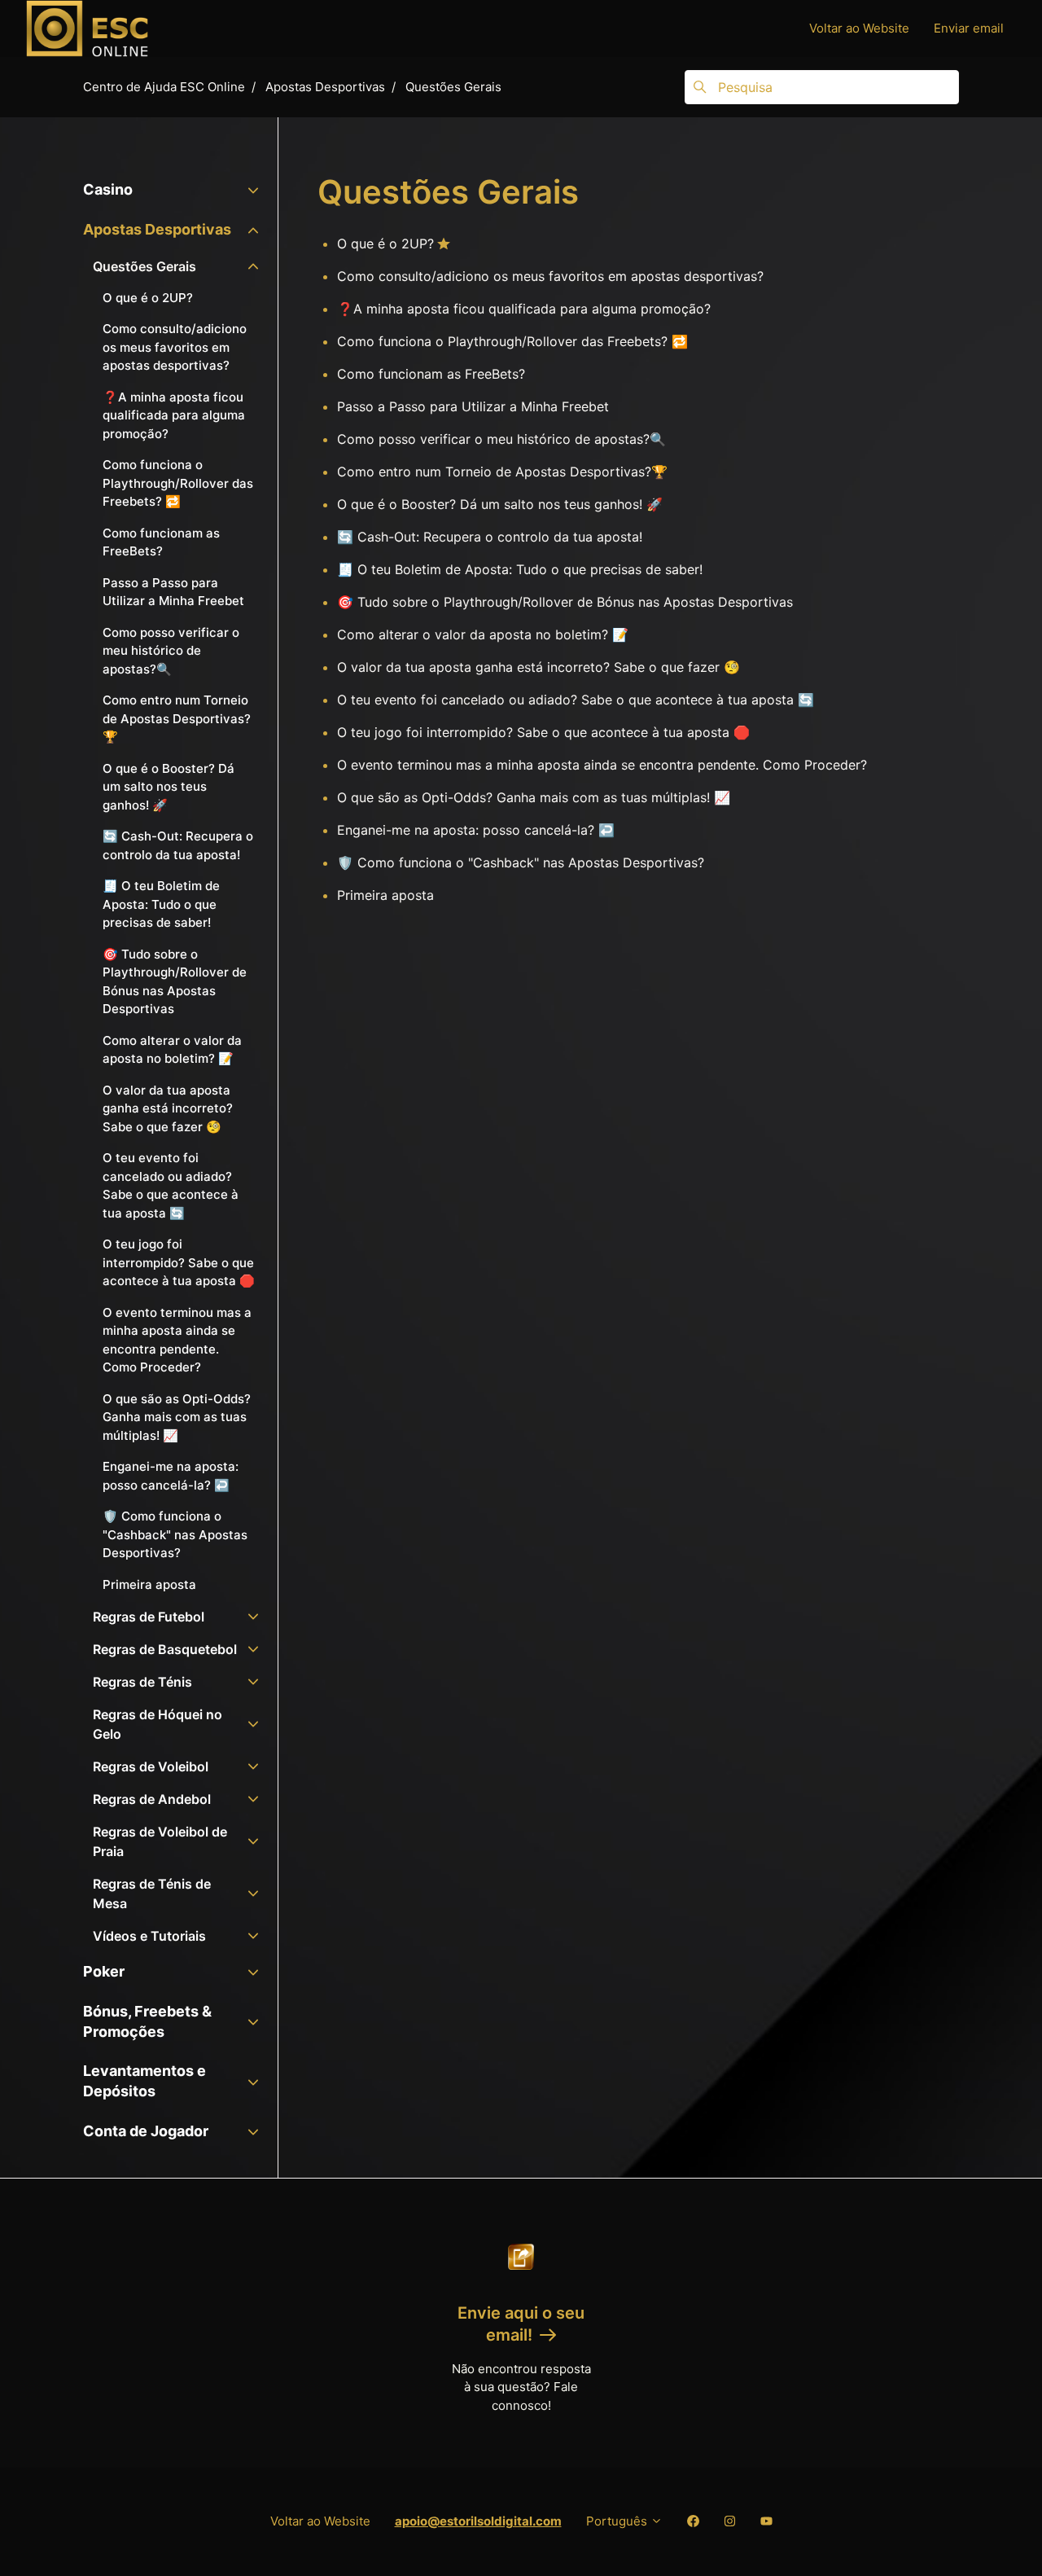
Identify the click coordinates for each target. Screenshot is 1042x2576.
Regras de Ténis (142, 1682)
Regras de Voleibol (151, 1766)
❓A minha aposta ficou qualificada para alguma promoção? (524, 309)
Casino (108, 189)
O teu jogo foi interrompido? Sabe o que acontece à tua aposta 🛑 (543, 732)
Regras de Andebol (152, 1799)
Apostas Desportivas (325, 87)
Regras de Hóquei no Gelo (158, 1724)
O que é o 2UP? (385, 244)
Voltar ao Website (859, 28)
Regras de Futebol (149, 1617)
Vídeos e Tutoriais (149, 1936)
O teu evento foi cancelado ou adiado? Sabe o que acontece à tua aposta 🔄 (576, 700)
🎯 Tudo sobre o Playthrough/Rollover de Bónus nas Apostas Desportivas (565, 602)
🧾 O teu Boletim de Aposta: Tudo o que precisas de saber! (520, 569)
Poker (104, 1971)
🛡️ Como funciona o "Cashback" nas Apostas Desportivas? (521, 862)
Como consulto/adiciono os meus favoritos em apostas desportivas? (550, 276)
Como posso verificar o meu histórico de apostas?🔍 (501, 439)
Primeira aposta (385, 895)
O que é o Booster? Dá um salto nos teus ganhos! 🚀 (500, 504)
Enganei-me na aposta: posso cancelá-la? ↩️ (476, 830)
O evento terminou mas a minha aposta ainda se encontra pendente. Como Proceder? (602, 765)
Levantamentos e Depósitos (144, 2081)
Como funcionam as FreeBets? (431, 374)
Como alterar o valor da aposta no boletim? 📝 (483, 634)
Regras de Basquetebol (165, 1649)
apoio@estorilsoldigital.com (478, 2521)
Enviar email (969, 28)
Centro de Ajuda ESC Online (164, 87)
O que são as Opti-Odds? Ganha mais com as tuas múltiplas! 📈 (534, 797)
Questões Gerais (453, 87)
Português (618, 2521)
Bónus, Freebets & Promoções (147, 2021)
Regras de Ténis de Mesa (152, 1894)
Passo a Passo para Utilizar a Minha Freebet (473, 406)
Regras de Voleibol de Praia (160, 1841)
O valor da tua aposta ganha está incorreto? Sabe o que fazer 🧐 (539, 667)
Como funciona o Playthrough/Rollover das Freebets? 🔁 (512, 341)
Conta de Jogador (146, 2131)
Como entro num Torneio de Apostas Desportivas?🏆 (502, 472)
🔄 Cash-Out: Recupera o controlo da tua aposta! (490, 537)
